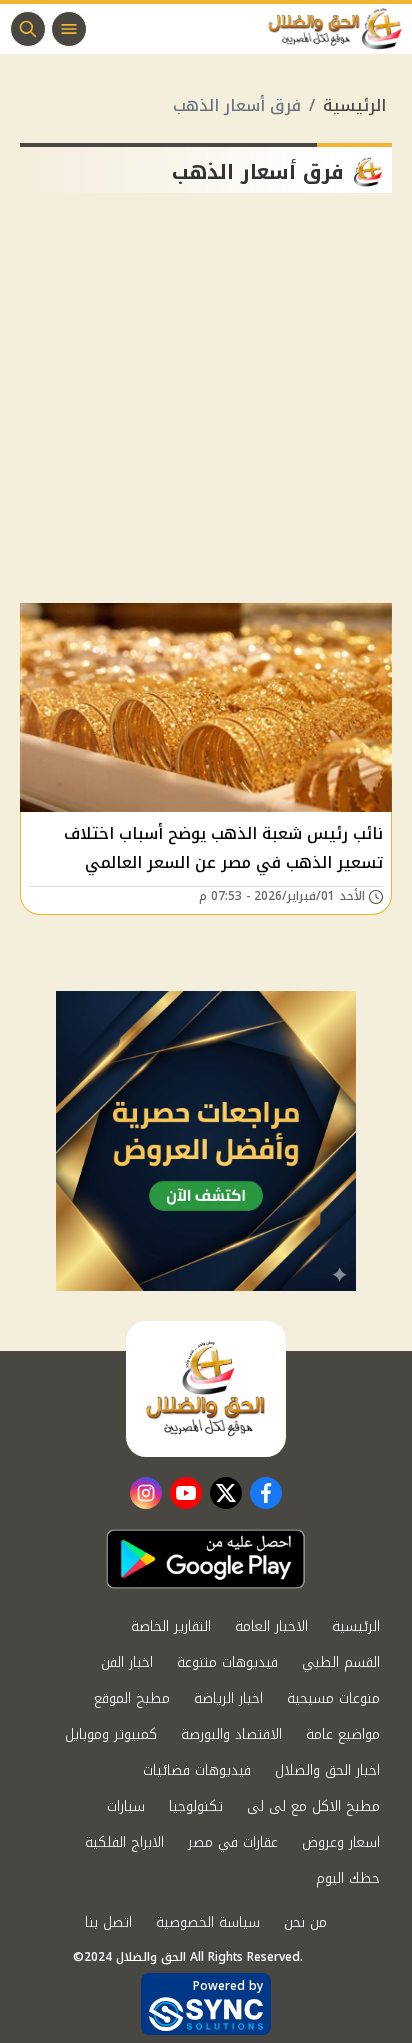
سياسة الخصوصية (208, 1922)
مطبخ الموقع (132, 1698)
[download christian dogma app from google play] (206, 1559)
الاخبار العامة (271, 1626)
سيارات (126, 1806)
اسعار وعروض (341, 1842)
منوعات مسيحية (333, 1698)
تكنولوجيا (196, 1806)
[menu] (69, 29)
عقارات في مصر (233, 1842)
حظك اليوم (348, 1878)
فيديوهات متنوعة (227, 1662)
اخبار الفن (127, 1662)
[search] (28, 29)
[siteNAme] (340, 29)
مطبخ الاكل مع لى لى (313, 1806)
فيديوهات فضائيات (197, 1770)
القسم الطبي (341, 1662)
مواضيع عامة (343, 1734)
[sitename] (206, 1389)
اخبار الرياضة (228, 1698)
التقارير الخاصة (171, 1626)
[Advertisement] (206, 406)
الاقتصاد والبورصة (231, 1734)
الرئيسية (354, 105)
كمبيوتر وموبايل (111, 1734)
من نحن (305, 1922)
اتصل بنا (108, 1922)
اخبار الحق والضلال (327, 1770)
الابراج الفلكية (124, 1842)
